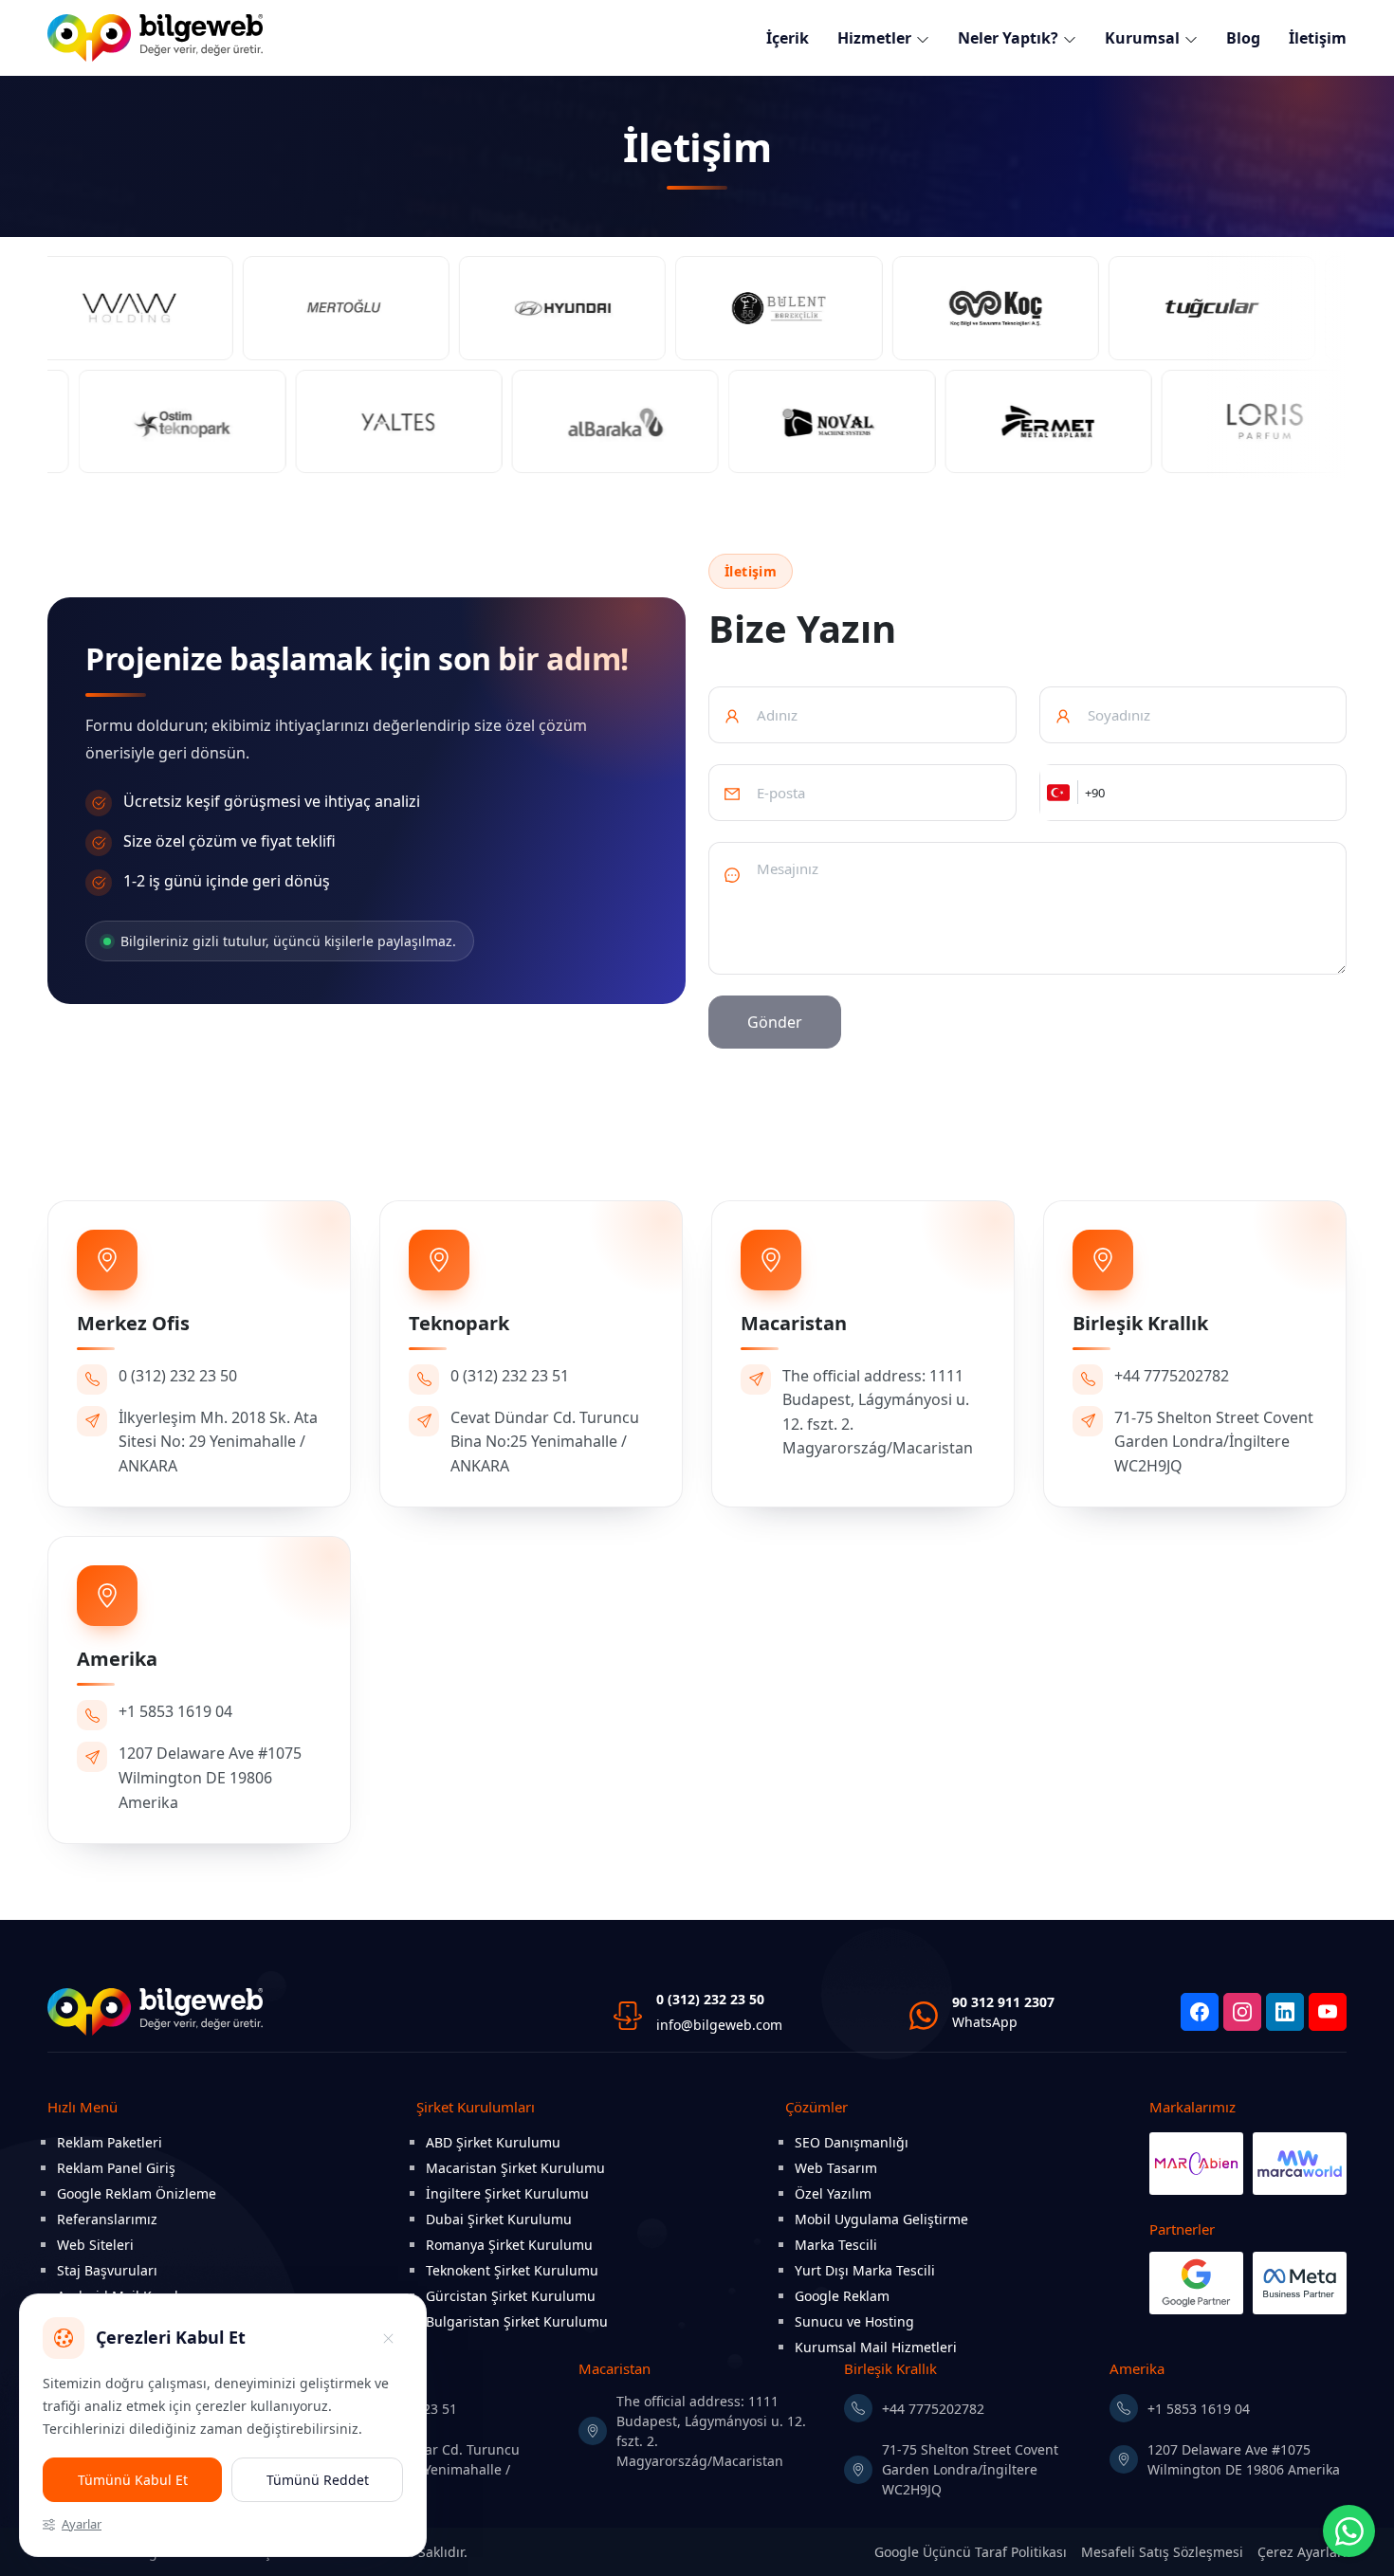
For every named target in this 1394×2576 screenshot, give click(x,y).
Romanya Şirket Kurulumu (509, 2245)
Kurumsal (1142, 38)
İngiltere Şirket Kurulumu (507, 2193)
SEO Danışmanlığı (852, 2142)
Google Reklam (842, 2296)
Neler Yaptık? (1008, 38)
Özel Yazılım (833, 2193)
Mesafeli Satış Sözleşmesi (1162, 2552)
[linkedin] (1285, 2012)
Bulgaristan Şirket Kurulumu (517, 2321)
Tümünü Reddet (318, 2480)
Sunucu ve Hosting (854, 2321)
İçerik (788, 38)
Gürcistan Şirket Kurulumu (511, 2296)
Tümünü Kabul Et (133, 2480)
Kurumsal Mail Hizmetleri (876, 2347)
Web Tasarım (836, 2168)
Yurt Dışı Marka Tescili (865, 2270)
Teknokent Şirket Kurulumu (512, 2270)
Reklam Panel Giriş (116, 2168)
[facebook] (1200, 2012)
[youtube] (1328, 2012)
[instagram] (1242, 2012)
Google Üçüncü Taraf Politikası (971, 2552)
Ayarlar (82, 2524)
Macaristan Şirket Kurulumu (515, 2168)
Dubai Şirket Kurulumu (499, 2219)
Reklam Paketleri (110, 2142)
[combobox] (1059, 793)
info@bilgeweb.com (719, 2025)
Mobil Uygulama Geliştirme (881, 2219)
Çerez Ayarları (1302, 2552)
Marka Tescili (836, 2245)
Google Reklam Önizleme (137, 2193)
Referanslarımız (107, 2219)
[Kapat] (388, 2338)
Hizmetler (874, 38)
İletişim (1318, 38)
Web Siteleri (95, 2245)
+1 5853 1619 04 (1199, 2409)
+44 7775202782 (933, 2409)
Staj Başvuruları (107, 2270)
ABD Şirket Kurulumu (493, 2142)
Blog (1243, 38)
